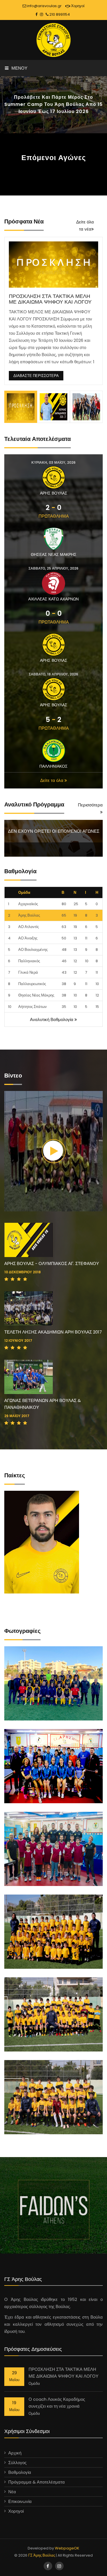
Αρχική (15, 2453)
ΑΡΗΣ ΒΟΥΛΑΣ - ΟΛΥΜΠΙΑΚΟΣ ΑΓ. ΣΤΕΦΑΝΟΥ (52, 1263)
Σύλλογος (17, 2463)
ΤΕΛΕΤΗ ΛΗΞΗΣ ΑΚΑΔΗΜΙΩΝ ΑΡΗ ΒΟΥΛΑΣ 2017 (53, 1332)
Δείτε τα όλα (52, 780)
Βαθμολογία (20, 2472)
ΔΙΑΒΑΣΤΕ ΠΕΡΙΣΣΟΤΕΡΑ (36, 376)
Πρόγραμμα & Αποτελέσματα (37, 2482)
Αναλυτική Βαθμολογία (52, 1019)
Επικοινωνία (20, 2501)
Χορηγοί (77, 6)
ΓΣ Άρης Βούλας (42, 2555)
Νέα (12, 2492)
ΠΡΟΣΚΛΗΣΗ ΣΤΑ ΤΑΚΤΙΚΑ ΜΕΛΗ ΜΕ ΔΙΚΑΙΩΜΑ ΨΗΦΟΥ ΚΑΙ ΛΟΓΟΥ (50, 299)
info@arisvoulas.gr (44, 6)
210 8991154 (59, 14)
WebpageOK (67, 2548)
